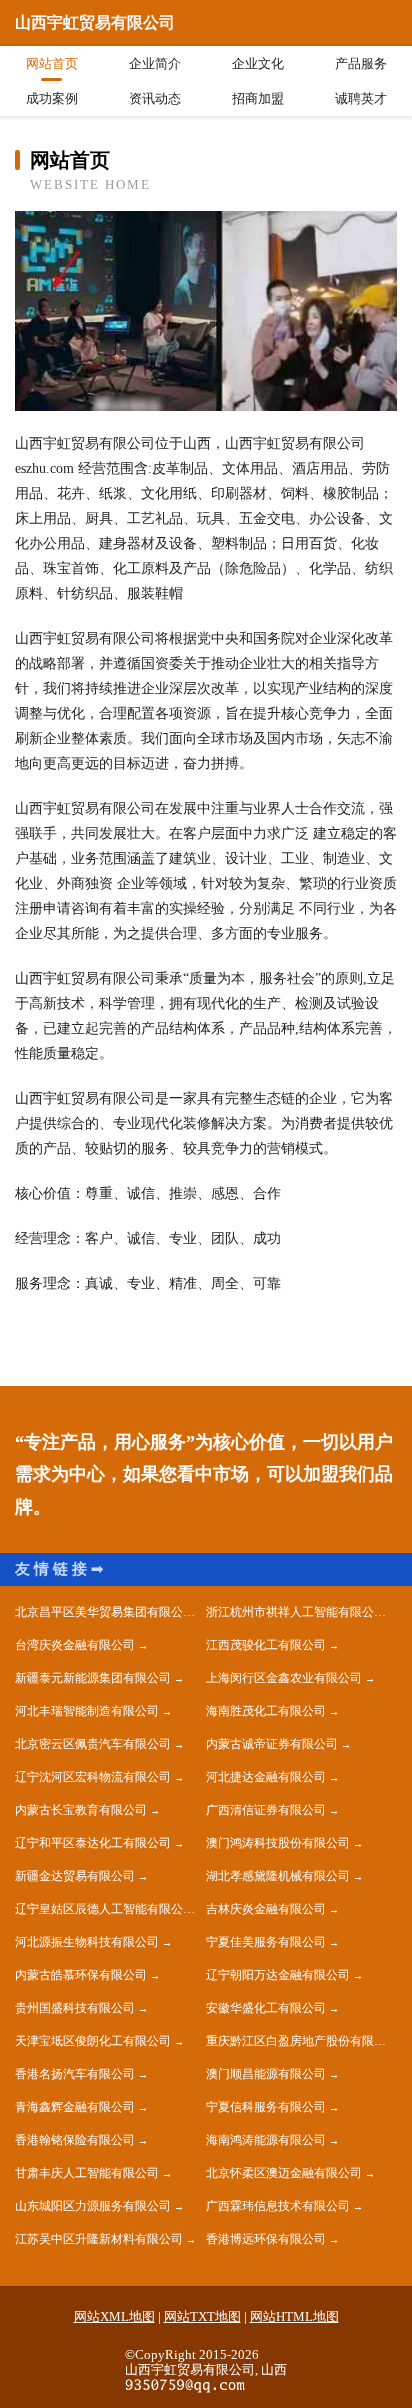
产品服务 (361, 63)
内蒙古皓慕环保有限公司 (81, 1975)
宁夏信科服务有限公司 (266, 2107)
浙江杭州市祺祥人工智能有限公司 (296, 1612)
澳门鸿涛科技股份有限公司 (278, 1843)
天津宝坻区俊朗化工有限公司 (93, 2041)
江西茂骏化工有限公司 (266, 1645)
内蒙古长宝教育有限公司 (81, 1810)
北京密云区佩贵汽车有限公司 (93, 1744)
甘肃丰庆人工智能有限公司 (87, 2173)
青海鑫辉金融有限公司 (75, 2107)
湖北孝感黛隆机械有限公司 (278, 1876)
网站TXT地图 (202, 2316)
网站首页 (52, 63)
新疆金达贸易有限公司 (75, 1876)
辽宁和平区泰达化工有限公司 (93, 1843)
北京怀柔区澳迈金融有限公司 (284, 2173)
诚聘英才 (361, 98)
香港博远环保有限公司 (266, 2239)
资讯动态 (155, 98)
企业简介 (155, 63)
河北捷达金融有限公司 (266, 1777)
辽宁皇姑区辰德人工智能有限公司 (105, 1909)
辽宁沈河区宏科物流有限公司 (93, 1777)
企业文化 (258, 63)
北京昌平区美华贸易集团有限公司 (105, 1612)
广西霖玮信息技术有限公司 (278, 2206)
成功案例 (52, 98)
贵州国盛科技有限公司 (75, 2008)
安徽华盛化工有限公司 (266, 2008)
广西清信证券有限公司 (266, 1810)
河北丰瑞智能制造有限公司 (87, 1711)
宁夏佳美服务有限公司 (266, 1942)
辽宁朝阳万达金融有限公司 (278, 1975)
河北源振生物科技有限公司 (87, 1942)
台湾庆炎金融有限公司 (75, 1645)
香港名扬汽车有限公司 (75, 2074)
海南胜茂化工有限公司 (266, 1711)
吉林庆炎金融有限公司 (266, 1909)
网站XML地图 (114, 2316)
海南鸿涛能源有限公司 (266, 2140)
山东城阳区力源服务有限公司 (93, 2206)
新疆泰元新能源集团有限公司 (93, 1678)
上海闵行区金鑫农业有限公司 (284, 1678)
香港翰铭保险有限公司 (75, 2140)
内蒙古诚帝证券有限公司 (272, 1744)
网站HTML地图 (294, 2316)
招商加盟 (258, 98)
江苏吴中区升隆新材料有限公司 (99, 2239)
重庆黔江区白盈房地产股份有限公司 (301, 2041)
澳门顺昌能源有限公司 (266, 2074)
